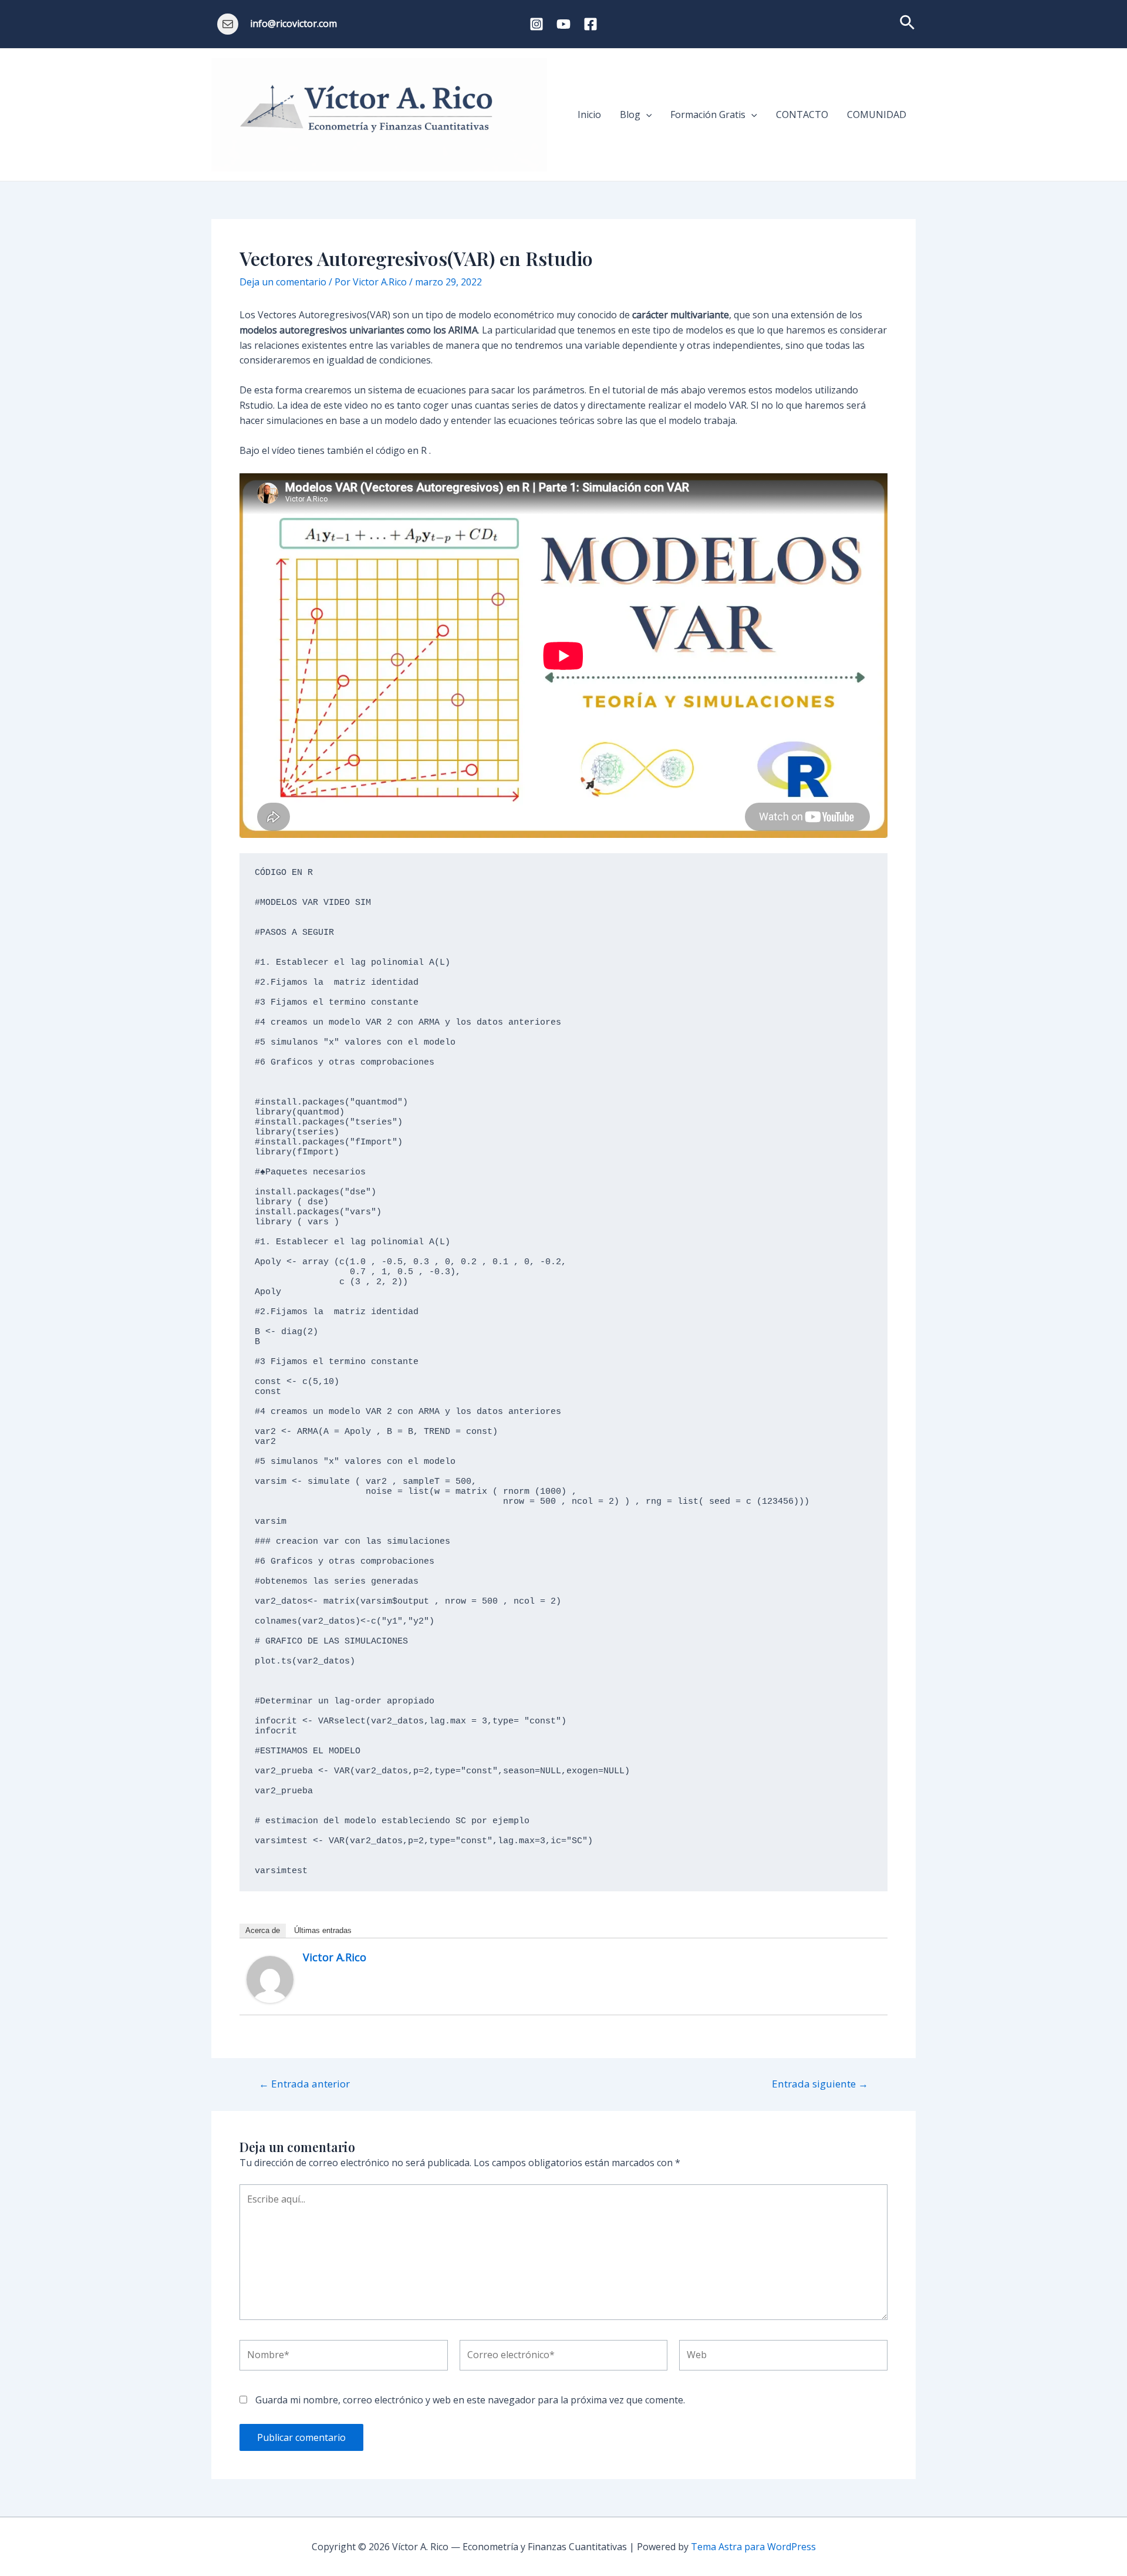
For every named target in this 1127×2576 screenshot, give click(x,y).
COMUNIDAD (877, 115)
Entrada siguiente (820, 2084)
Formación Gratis (708, 115)
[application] (646, 115)
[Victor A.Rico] (270, 1979)
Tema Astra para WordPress (753, 2547)
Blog (630, 115)
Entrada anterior (304, 2084)
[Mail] (228, 24)
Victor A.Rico (335, 1957)
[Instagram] (536, 24)
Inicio (589, 115)
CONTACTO (802, 115)
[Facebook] (591, 24)
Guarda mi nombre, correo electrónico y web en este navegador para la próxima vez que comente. (470, 2400)
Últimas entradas (323, 1930)
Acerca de (263, 1930)
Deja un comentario (283, 282)
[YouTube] (563, 24)
